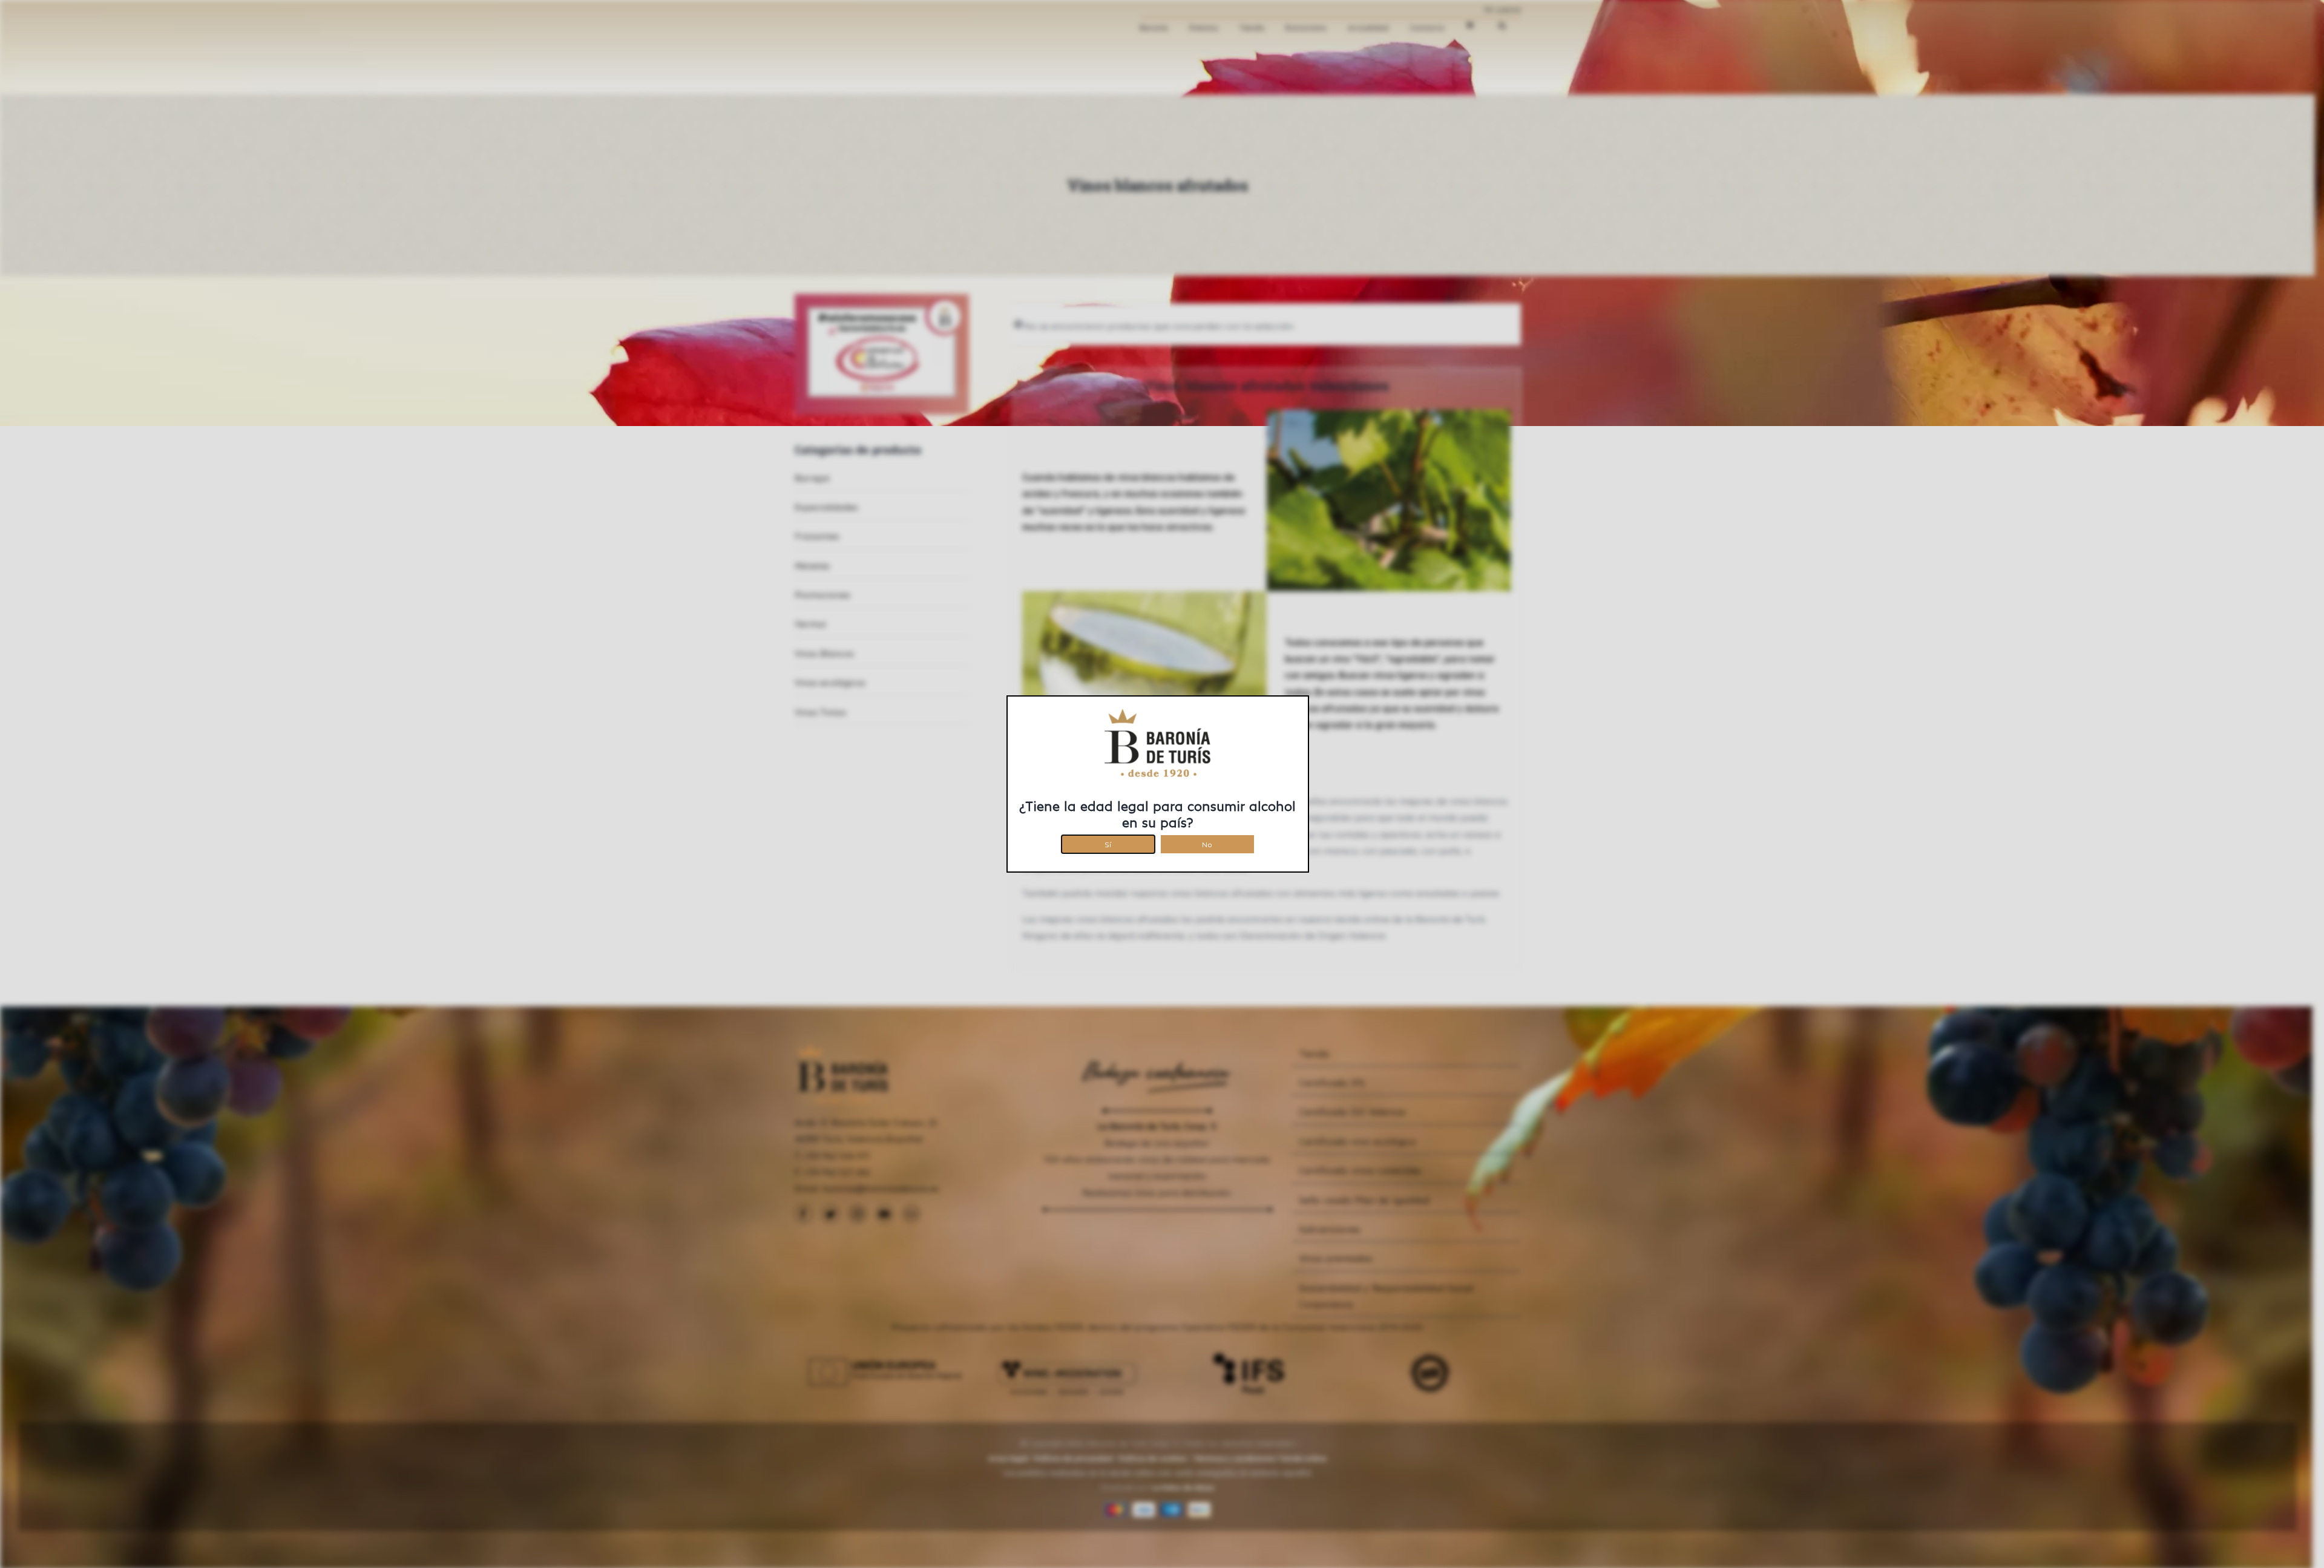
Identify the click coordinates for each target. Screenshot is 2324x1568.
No (1207, 843)
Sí (1108, 843)
